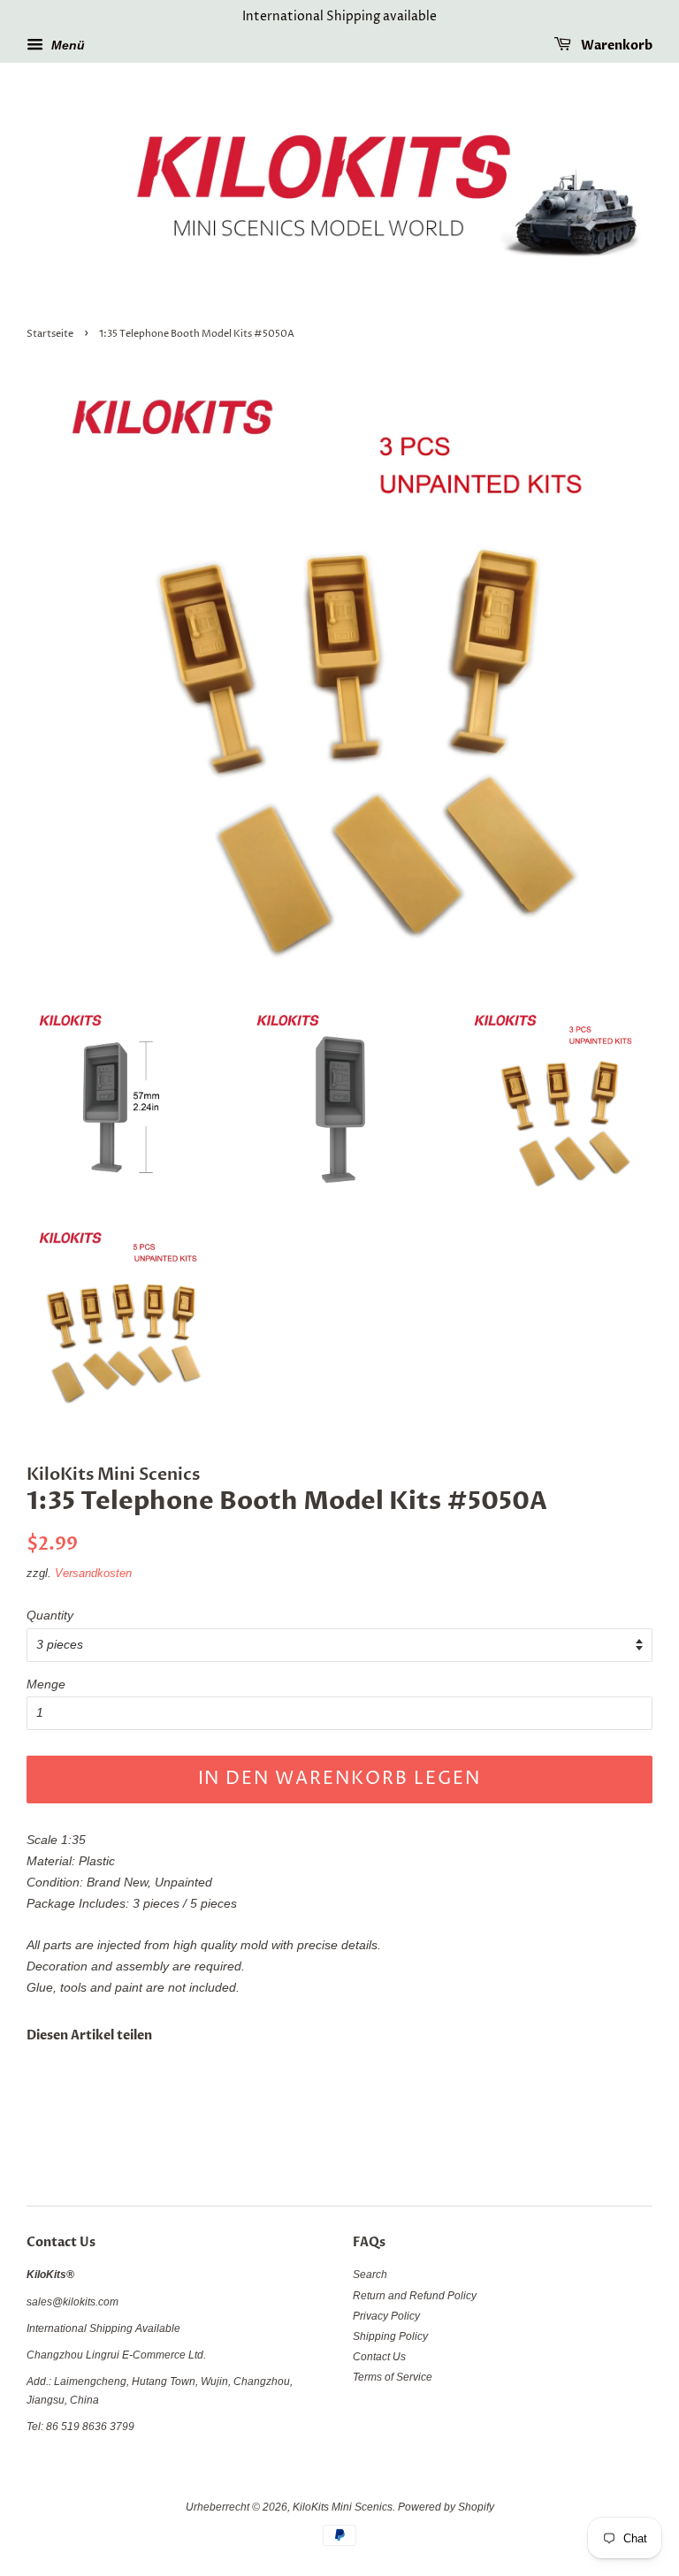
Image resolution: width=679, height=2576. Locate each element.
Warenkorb (615, 46)
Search (370, 2275)
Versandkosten (93, 1573)
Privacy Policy (386, 2316)
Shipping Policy (390, 2336)
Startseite (50, 334)
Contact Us (379, 2357)
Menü (66, 45)
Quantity (50, 1615)
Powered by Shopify (446, 2507)
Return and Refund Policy (415, 2296)
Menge (46, 1684)
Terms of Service (393, 2377)
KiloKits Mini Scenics (343, 2507)
